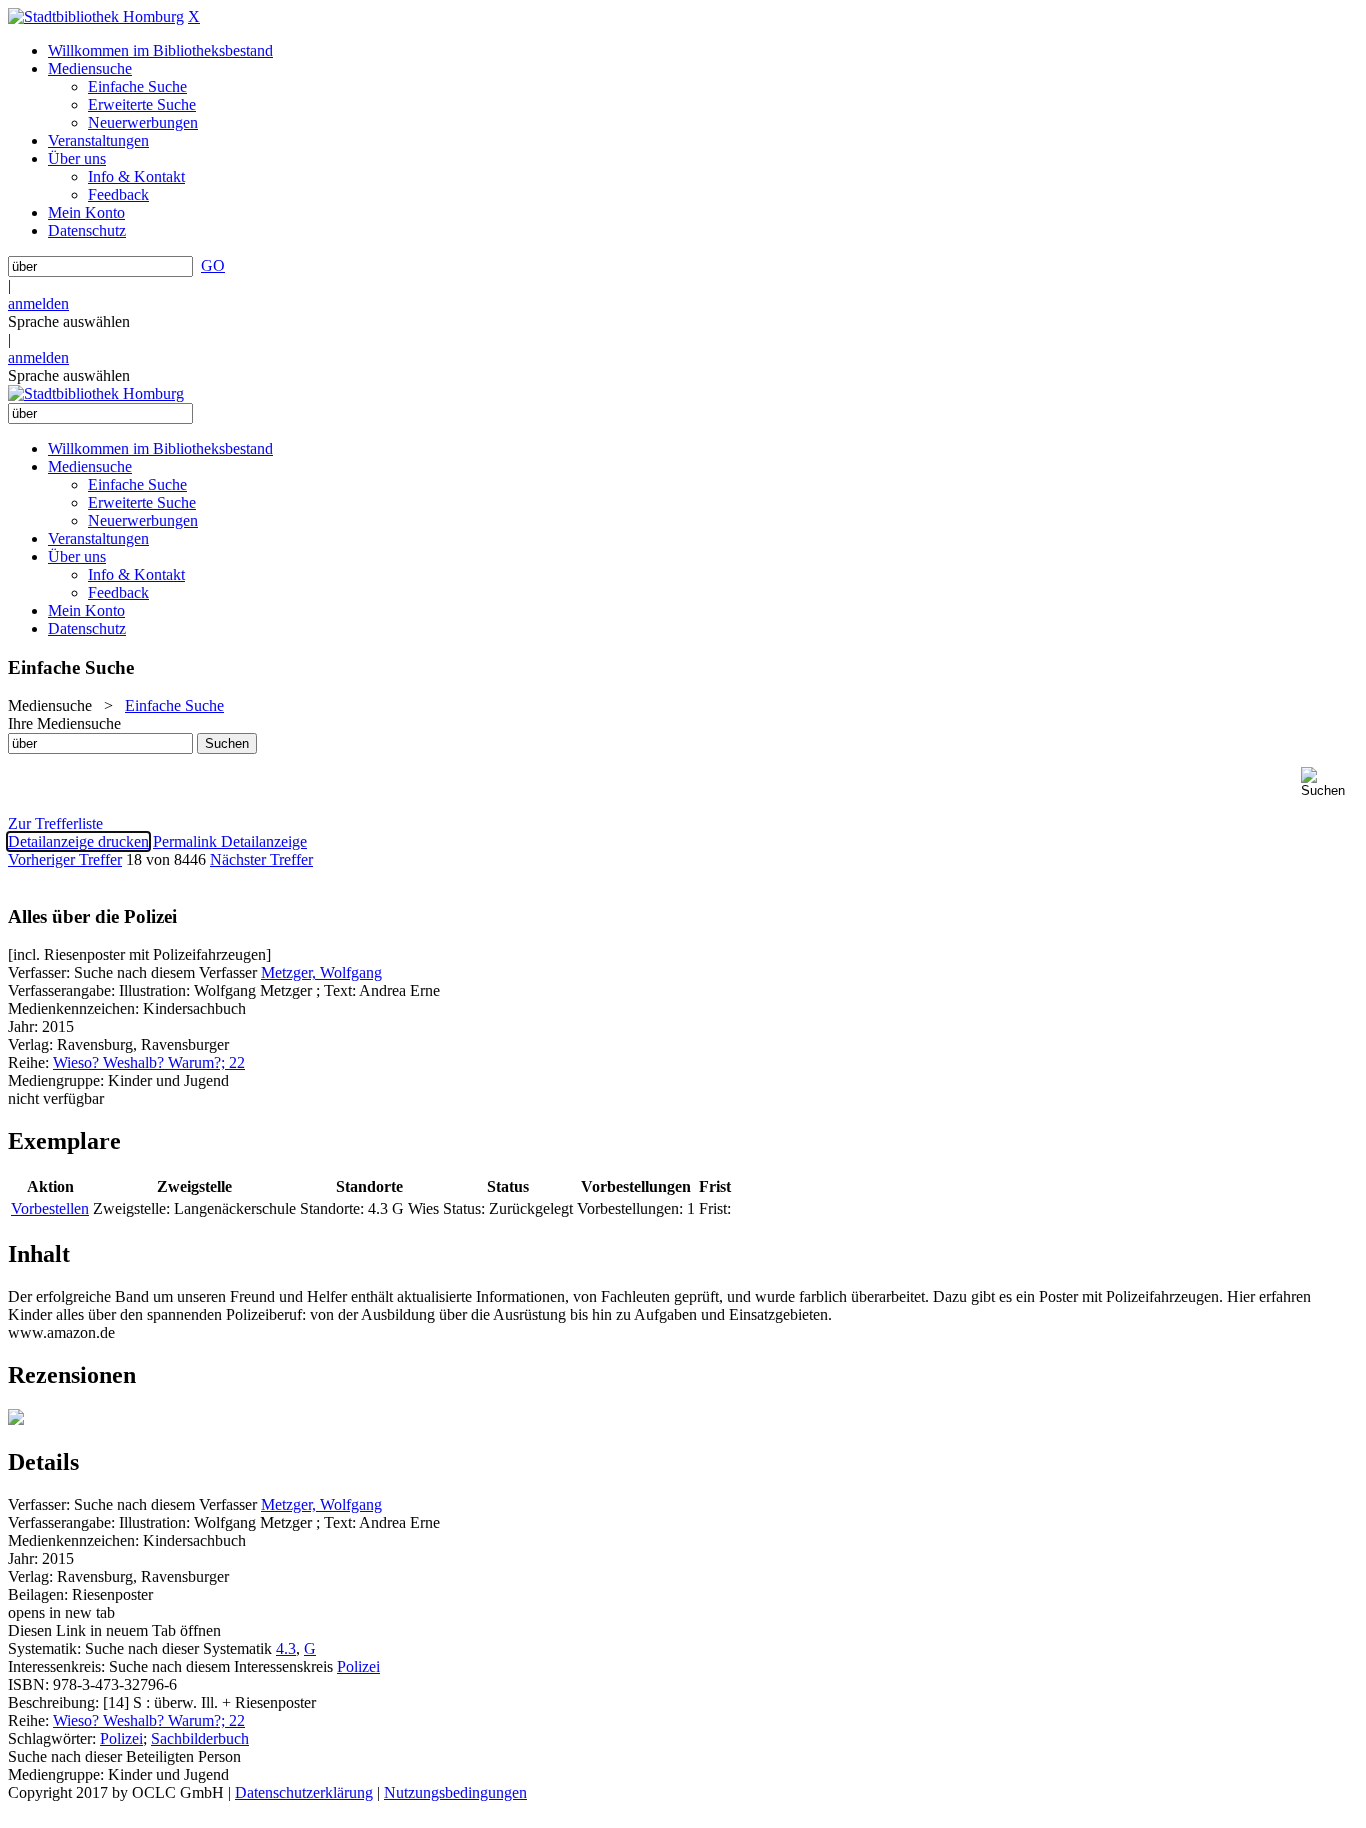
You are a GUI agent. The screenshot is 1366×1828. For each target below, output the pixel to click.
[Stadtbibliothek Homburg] (96, 16)
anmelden (38, 303)
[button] (1329, 782)
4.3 (286, 1648)
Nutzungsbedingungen (455, 1792)
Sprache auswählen (69, 321)
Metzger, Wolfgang (321, 972)
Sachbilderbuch (200, 1738)
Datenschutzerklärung (304, 1792)
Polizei (358, 1666)
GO (213, 265)
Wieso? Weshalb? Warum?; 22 (149, 1062)
